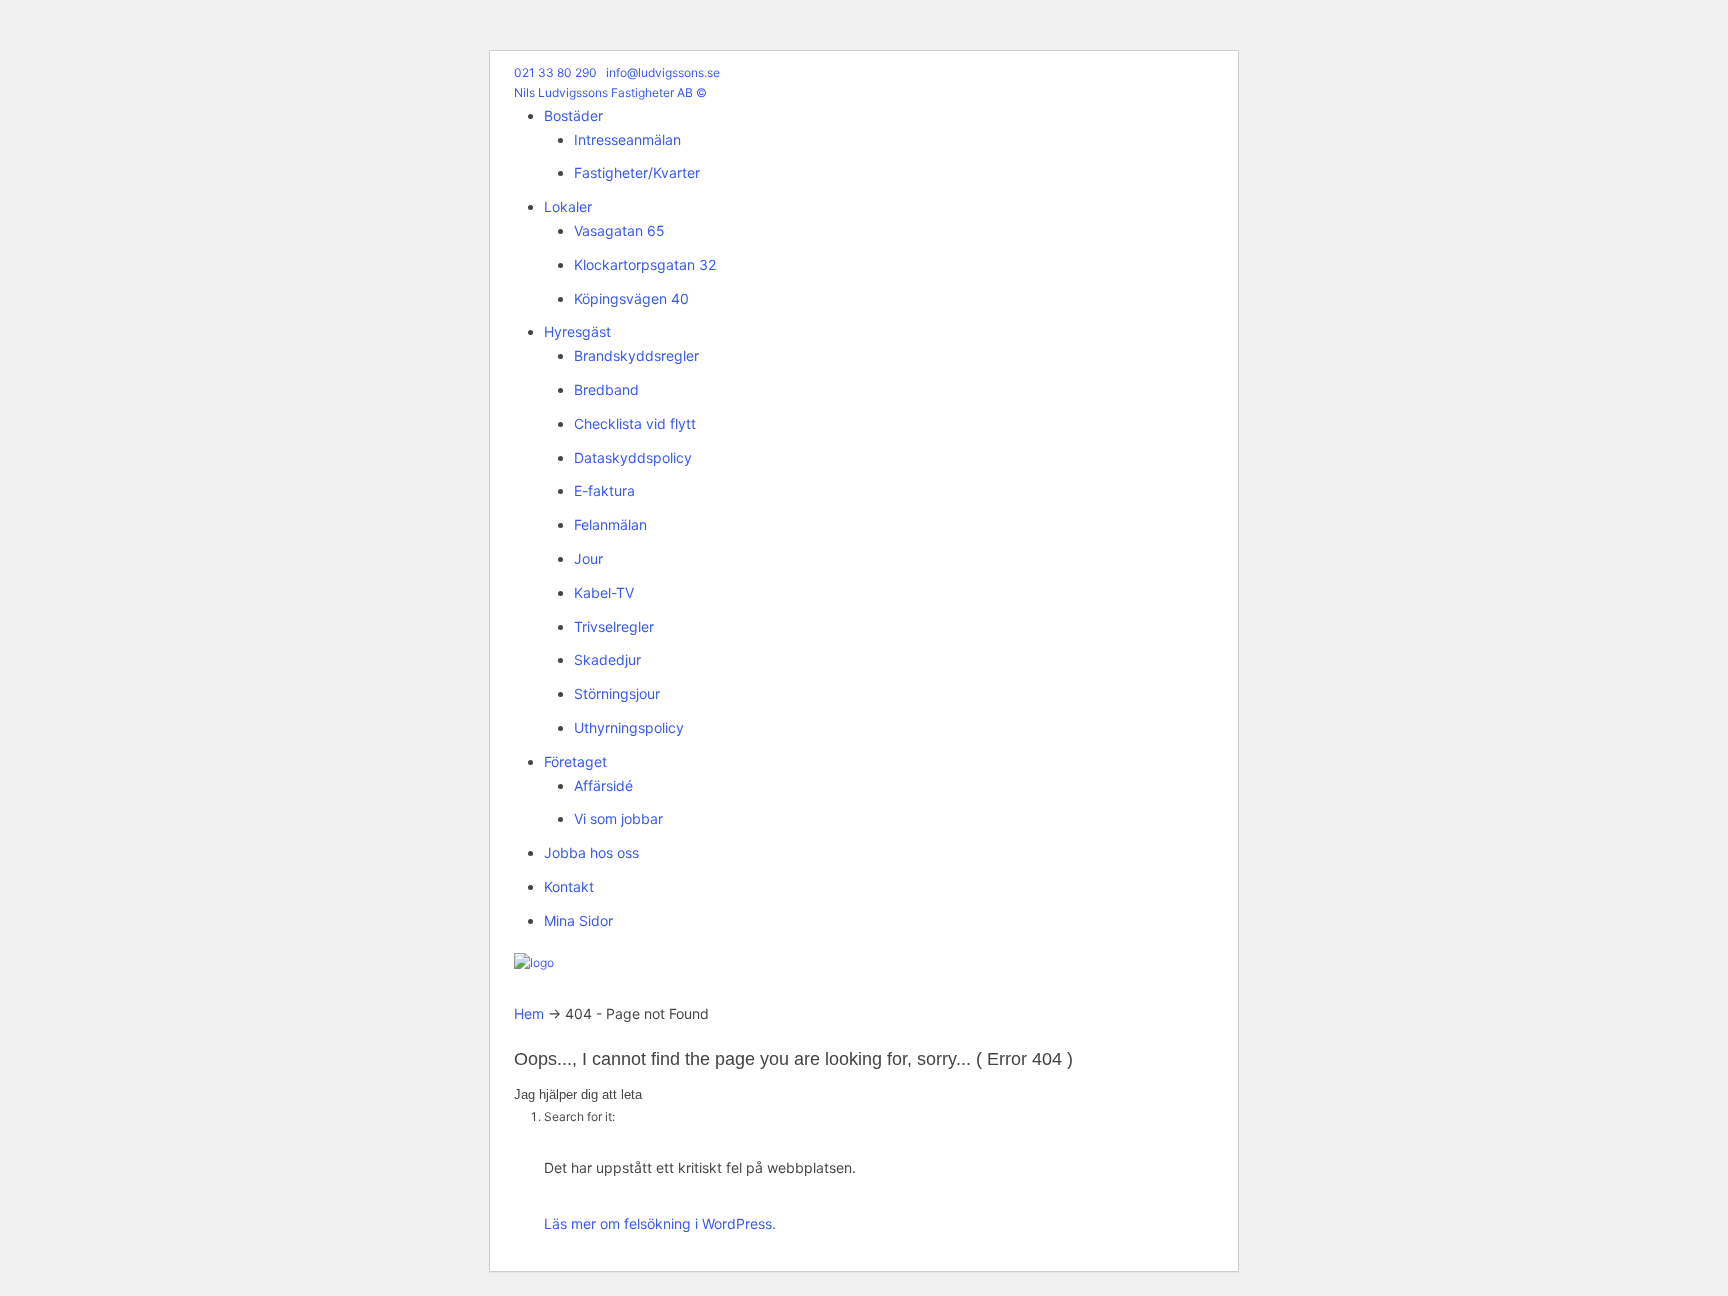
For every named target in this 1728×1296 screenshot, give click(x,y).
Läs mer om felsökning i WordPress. (660, 1223)
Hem (529, 1013)
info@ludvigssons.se (663, 72)
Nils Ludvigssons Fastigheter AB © (610, 92)
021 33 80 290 (555, 72)
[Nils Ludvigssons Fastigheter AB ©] (534, 962)
